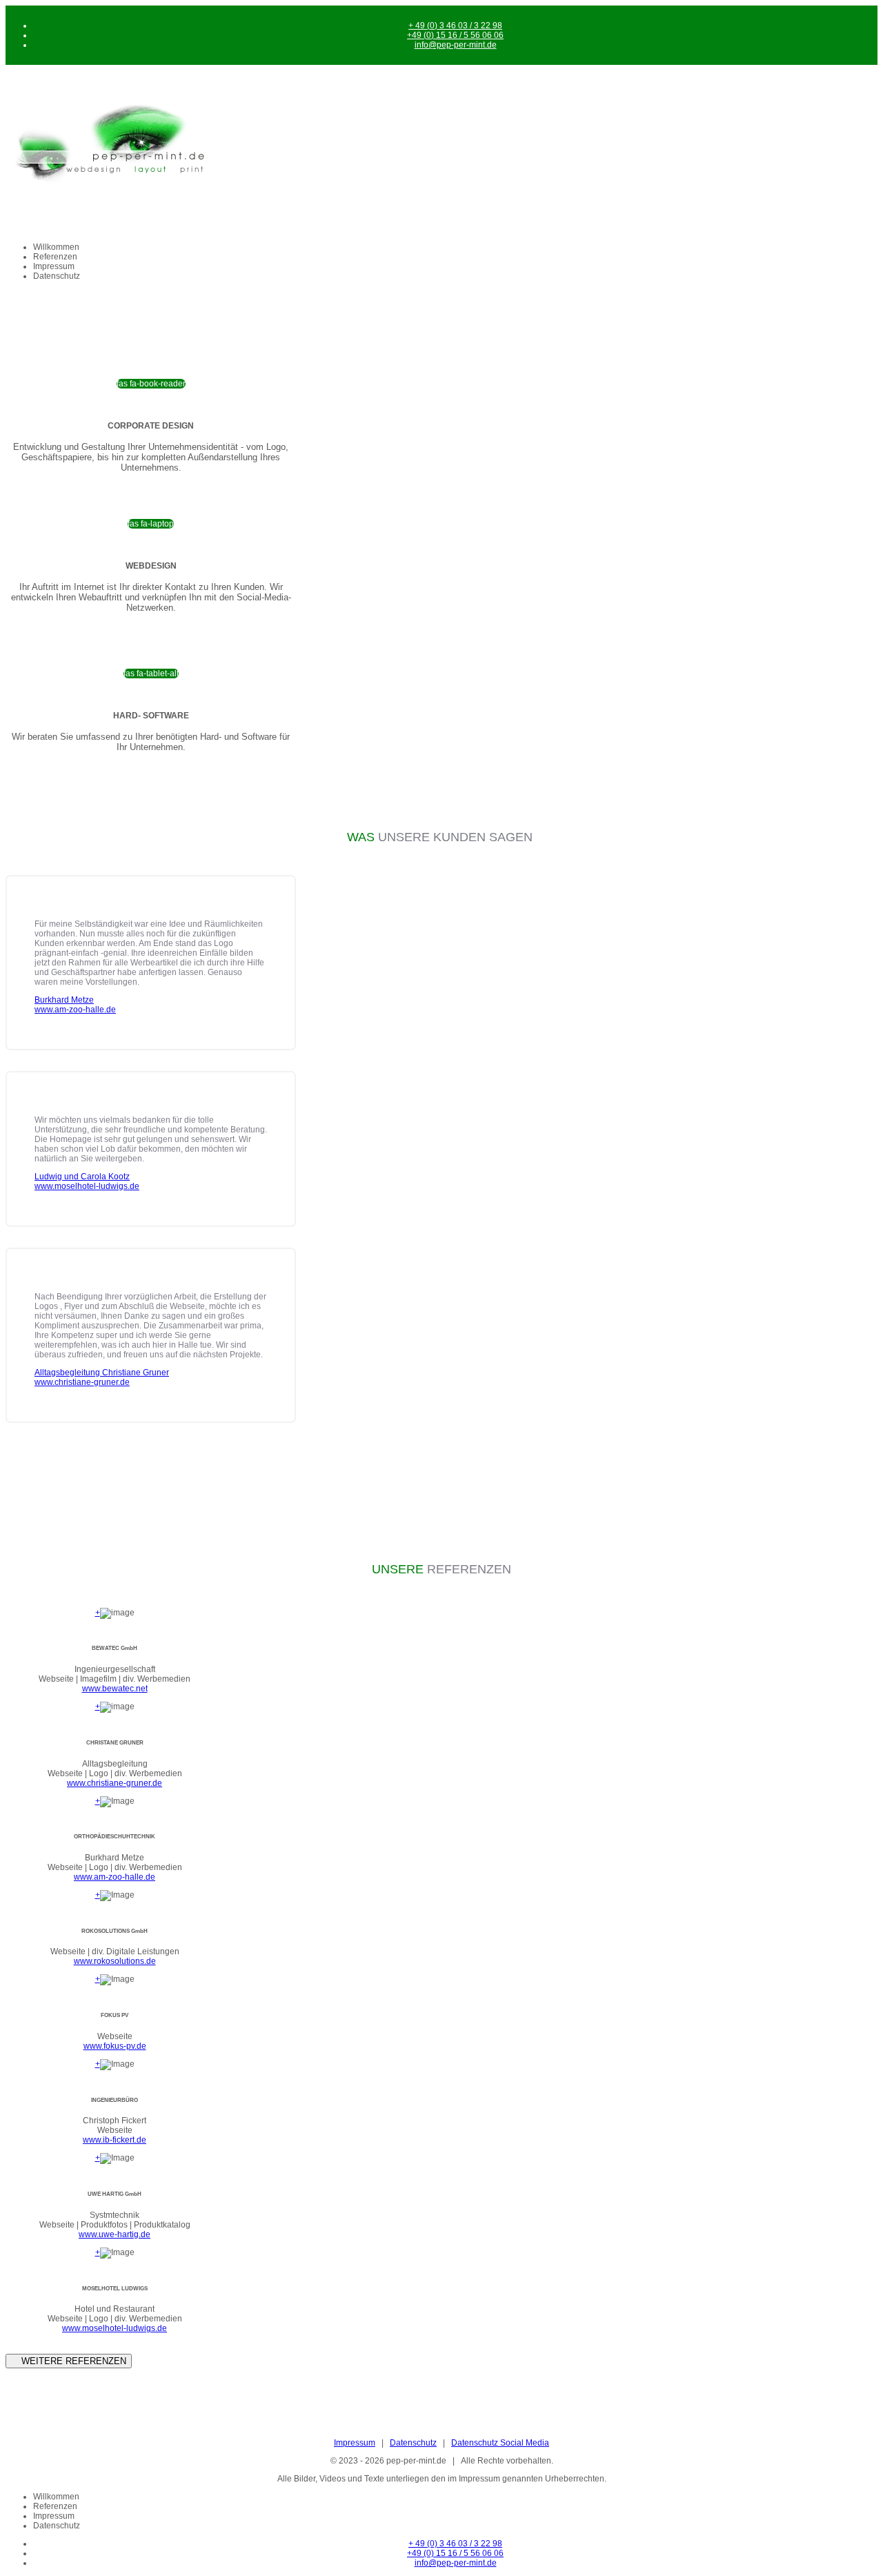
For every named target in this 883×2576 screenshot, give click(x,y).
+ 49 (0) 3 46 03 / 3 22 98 (455, 26)
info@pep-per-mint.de (456, 45)
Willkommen (56, 247)
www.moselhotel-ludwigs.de (115, 2328)
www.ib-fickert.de (115, 2140)
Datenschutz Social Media (500, 2443)
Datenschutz (57, 276)
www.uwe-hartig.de (115, 2234)
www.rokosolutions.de (115, 1961)
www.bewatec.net (115, 1689)
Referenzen (55, 257)
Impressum (54, 266)
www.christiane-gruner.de (115, 1783)
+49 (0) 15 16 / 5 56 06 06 (455, 35)
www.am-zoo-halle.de (115, 1877)
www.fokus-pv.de (115, 2046)
